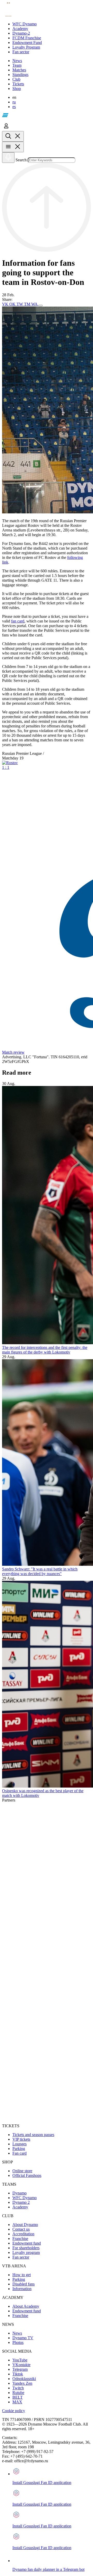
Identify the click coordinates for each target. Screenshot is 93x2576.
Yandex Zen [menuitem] (22, 2383)
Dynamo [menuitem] (20, 2193)
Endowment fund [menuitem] (27, 2243)
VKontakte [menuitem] (21, 2365)
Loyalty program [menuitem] (26, 2252)
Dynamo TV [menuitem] (23, 2338)
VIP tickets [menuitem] (21, 2139)
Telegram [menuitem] (20, 2369)
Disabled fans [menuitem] (24, 2284)
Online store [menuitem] (22, 2171)
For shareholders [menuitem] (26, 2248)
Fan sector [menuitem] (21, 2257)
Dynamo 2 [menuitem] (21, 2202)
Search (21, 160)
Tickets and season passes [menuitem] (33, 2135)
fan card (18, 621)
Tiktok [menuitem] (18, 2374)
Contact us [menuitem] (21, 2229)
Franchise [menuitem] (20, 2239)
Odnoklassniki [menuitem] (24, 2379)
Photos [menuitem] (18, 2342)
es (14, 107)
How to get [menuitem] (22, 2275)
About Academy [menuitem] (26, 2306)
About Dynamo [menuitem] (25, 2225)
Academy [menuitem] (20, 2207)
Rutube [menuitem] (18, 2393)
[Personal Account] (6, 129)
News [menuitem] (17, 2333)
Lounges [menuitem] (20, 2144)
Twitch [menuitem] (18, 2388)
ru (14, 102)
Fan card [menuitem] (20, 2153)
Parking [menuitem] (19, 2149)
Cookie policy (14, 2411)
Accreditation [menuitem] (23, 2234)
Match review (13, 1052)
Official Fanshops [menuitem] (27, 2175)
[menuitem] (52, 24)
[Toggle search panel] (13, 136)
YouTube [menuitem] (20, 2360)
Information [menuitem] (22, 2289)
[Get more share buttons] (41, 306)
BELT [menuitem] (18, 2397)
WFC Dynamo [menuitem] (25, 2198)
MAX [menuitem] (17, 2402)
